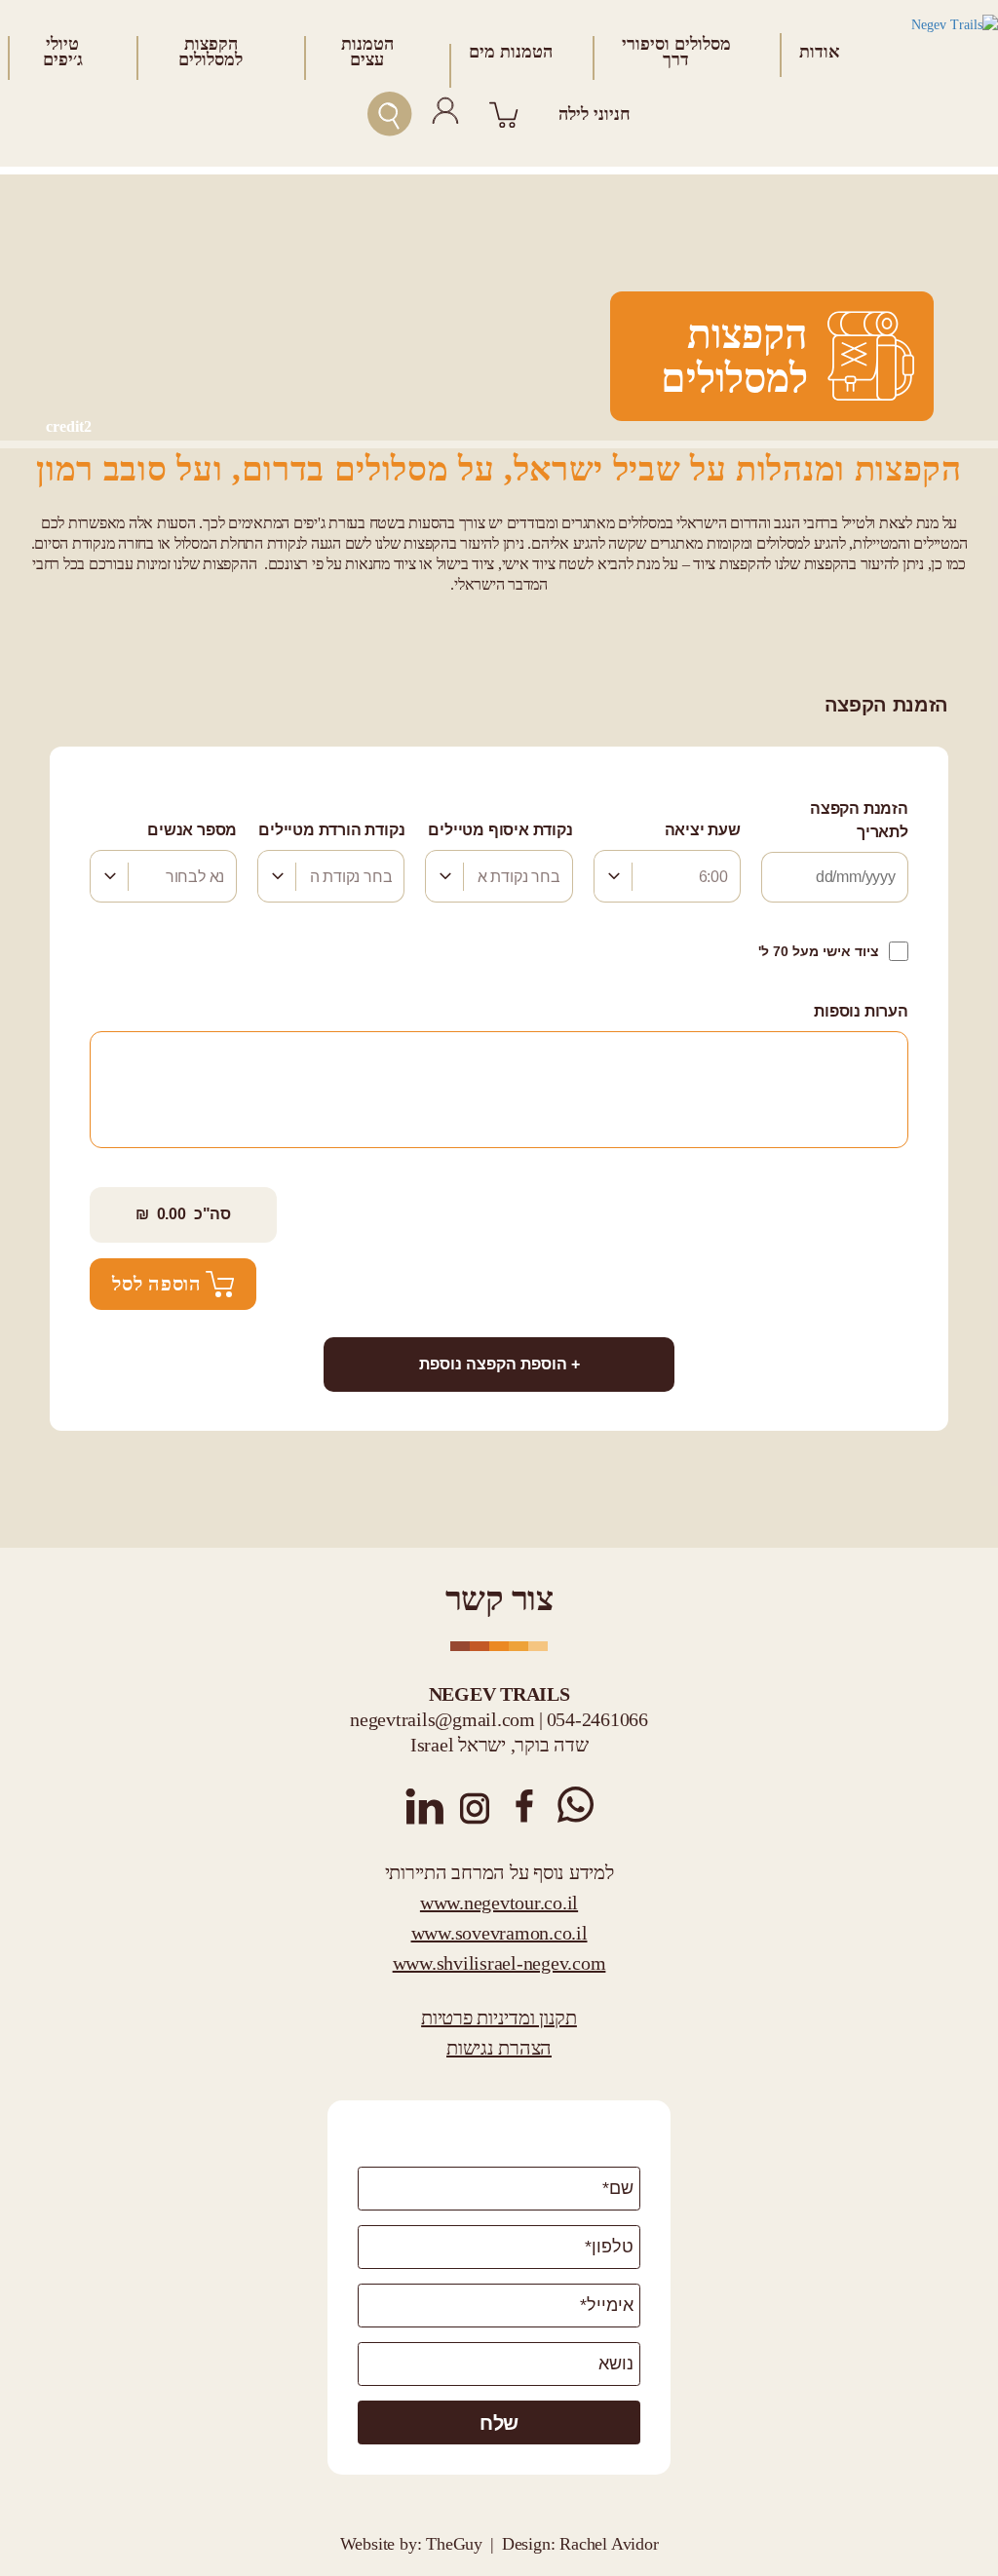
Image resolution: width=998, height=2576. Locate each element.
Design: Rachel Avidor (580, 2544)
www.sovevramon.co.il (499, 1933)
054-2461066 (597, 1719)
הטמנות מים (511, 52)
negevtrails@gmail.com (442, 1719)
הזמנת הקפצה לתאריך (859, 820)
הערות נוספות (861, 1011)
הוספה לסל (157, 1284)
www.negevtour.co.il (499, 1903)
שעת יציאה (703, 830)
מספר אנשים (192, 830)
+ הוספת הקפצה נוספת (499, 1364)
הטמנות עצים (367, 52)
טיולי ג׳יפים (63, 52)
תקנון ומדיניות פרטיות (499, 2018)
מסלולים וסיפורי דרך (676, 52)
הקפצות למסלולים (211, 52)
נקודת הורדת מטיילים (331, 830)
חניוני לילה (595, 114)
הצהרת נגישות (499, 2048)
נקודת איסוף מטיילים (500, 830)
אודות (820, 52)
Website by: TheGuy (411, 2544)
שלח (499, 2423)
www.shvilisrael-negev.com (499, 1963)
